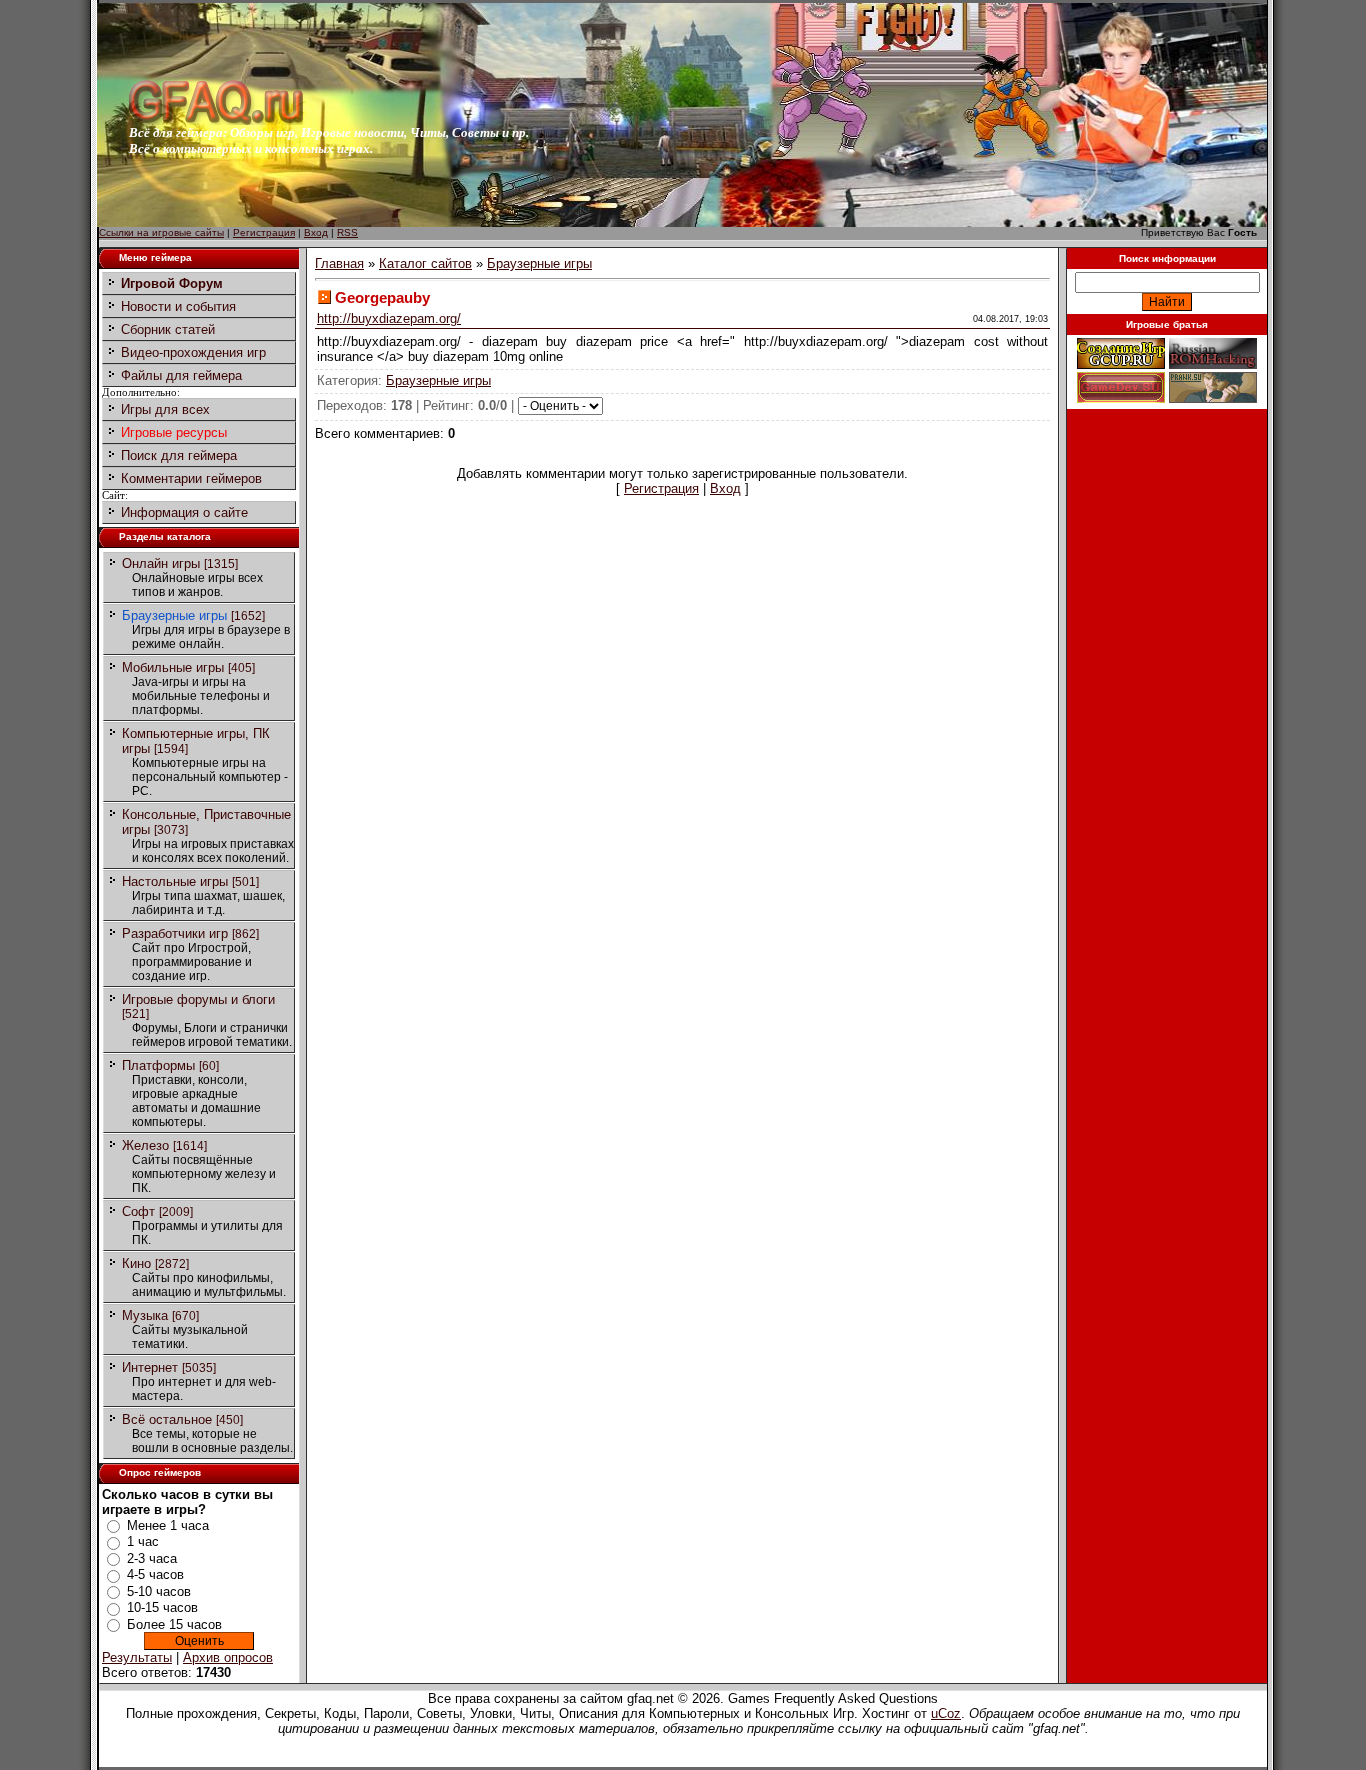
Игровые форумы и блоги (198, 999)
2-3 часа (152, 1558)
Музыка (145, 1315)
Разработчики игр (175, 933)
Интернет (150, 1367)
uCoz (946, 1713)
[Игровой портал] (216, 120)
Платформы (158, 1065)
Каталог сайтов (425, 263)
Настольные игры (175, 881)
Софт (138, 1211)
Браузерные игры (174, 615)
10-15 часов (162, 1607)
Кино (136, 1263)
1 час (143, 1541)
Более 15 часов (174, 1624)
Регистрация (264, 232)
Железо (145, 1145)
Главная (339, 263)
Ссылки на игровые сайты (161, 232)
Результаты (137, 1657)
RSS (347, 232)
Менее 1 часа (168, 1525)
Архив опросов (228, 1657)
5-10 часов (159, 1591)
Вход (316, 232)
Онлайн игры (161, 563)
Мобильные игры (173, 667)
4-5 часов (155, 1574)
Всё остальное (167, 1419)
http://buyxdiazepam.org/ (389, 318)
